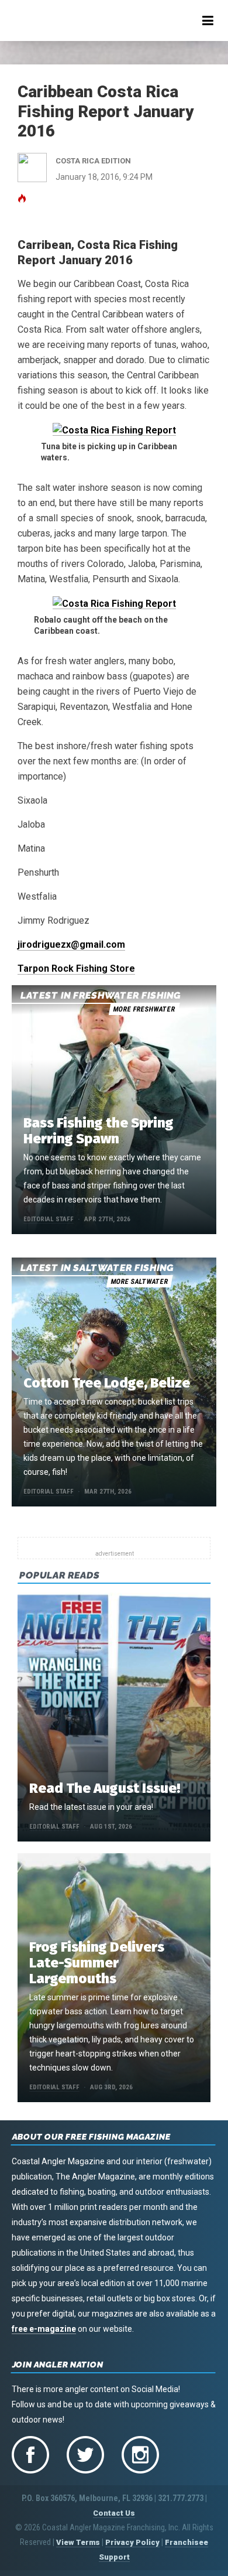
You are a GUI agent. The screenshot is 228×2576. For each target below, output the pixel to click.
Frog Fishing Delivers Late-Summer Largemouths (97, 1963)
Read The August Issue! (105, 1788)
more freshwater (144, 1009)
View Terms (78, 2542)
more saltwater (139, 1282)
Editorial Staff (49, 1219)
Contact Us (114, 2513)
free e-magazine (44, 2329)
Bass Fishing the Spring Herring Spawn (99, 1131)
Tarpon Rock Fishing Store (76, 968)
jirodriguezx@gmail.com (71, 944)
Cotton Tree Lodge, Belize (107, 1383)
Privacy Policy (132, 2542)
